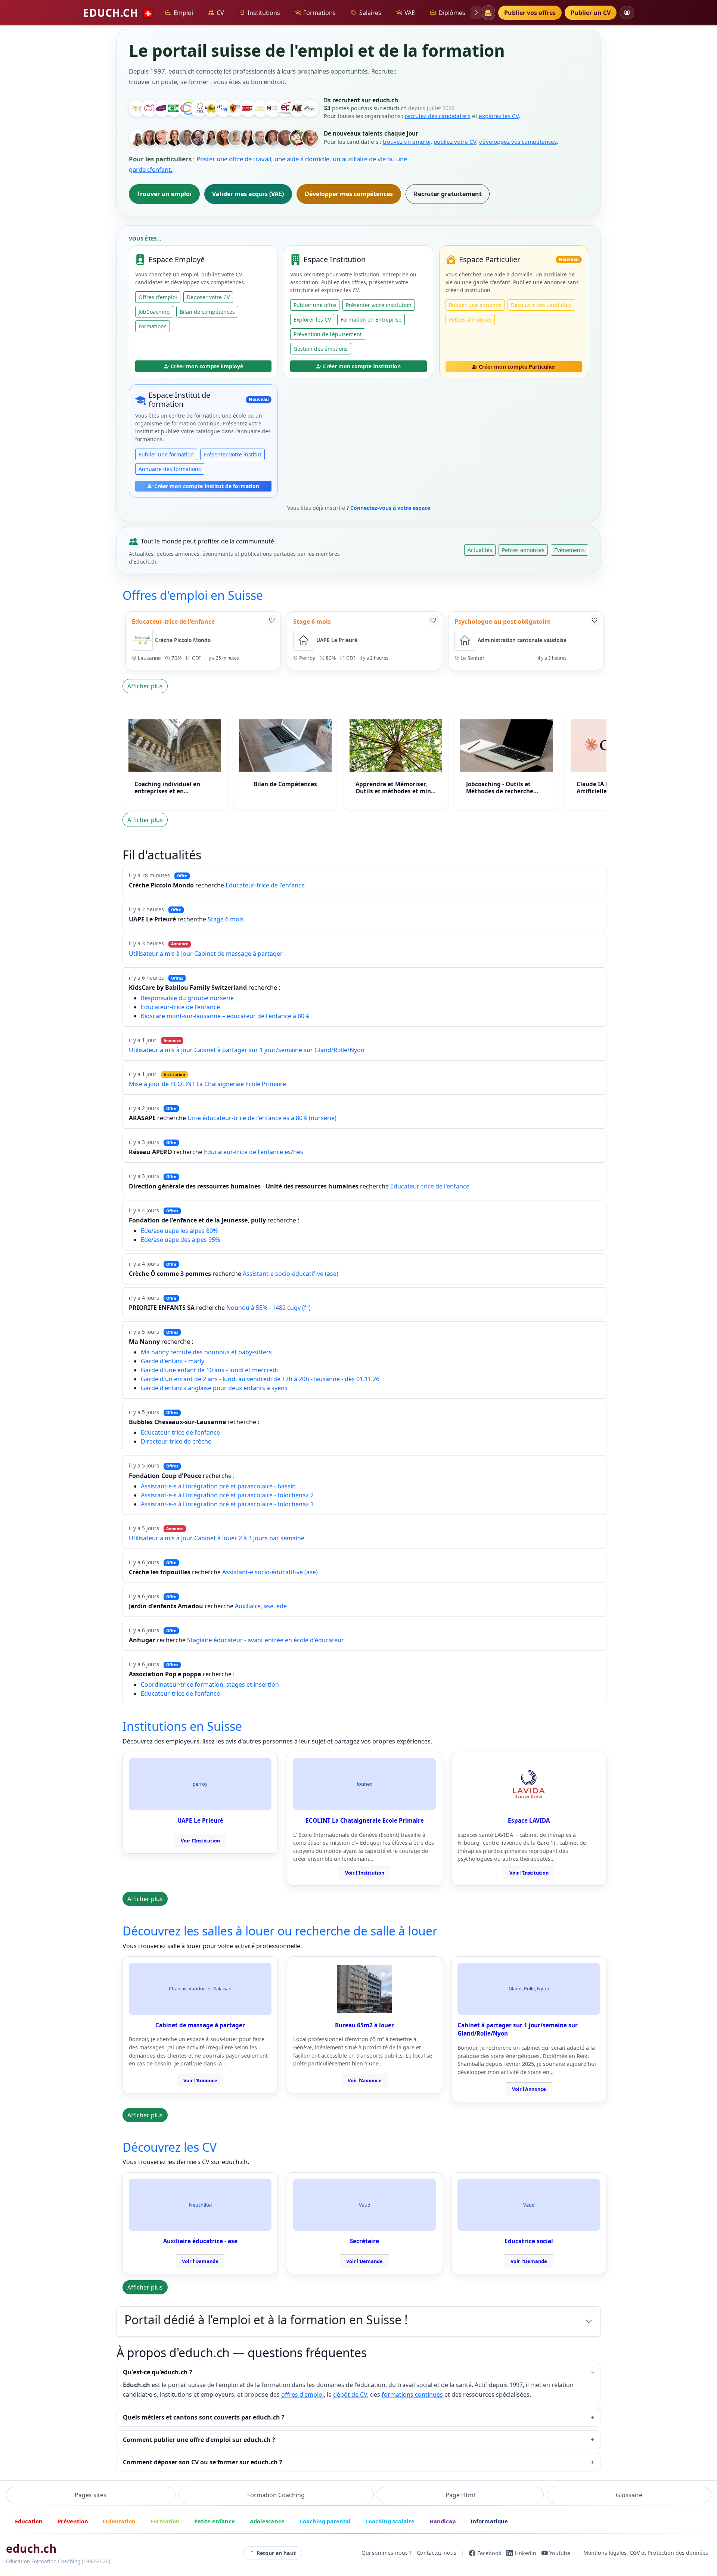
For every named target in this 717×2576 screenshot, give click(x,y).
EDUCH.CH (118, 13)
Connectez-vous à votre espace (390, 508)
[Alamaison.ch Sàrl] (162, 108)
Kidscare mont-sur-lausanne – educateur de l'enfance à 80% (225, 1016)
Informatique (489, 2521)
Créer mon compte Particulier (517, 367)
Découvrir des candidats (541, 305)
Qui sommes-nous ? (387, 2553)
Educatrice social (529, 2241)
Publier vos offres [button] (530, 13)
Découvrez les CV (170, 2147)
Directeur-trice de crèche (176, 1441)
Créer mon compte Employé (207, 366)
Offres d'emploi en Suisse (193, 595)
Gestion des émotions (321, 349)
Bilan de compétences (207, 312)
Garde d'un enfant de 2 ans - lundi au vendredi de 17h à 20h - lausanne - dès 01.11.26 (260, 1379)
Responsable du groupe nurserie (187, 998)
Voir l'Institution (200, 1841)
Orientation (119, 2521)
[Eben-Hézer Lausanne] (261, 108)
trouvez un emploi (407, 142)
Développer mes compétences (349, 194)
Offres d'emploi (158, 297)
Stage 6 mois (226, 919)
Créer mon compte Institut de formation (207, 486)
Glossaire (629, 2495)
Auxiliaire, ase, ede (261, 1606)
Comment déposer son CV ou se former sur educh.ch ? (203, 2462)
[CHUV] (174, 108)
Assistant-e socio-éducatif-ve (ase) (291, 1274)
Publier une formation (166, 454)
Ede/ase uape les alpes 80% (179, 1231)
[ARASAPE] (298, 108)
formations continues (412, 2394)
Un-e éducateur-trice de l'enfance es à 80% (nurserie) (262, 1118)
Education (29, 2521)
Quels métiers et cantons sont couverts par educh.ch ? (204, 2417)
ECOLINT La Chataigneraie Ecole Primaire (365, 1820)
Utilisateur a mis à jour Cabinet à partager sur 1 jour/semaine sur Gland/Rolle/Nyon (247, 1050)
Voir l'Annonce (200, 2080)
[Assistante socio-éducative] (150, 138)
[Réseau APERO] (310, 108)
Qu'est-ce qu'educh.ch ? (158, 2372)
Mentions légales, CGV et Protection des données (646, 2553)
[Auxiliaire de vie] (224, 138)
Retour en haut (276, 2553)
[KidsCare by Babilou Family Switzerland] (187, 108)
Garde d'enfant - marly (173, 1361)
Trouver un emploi (164, 194)
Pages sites (91, 2495)
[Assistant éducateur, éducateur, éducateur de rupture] (199, 138)
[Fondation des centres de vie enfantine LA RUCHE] (211, 108)
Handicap (443, 2521)
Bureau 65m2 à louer (364, 2025)
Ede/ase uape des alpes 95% (180, 1240)
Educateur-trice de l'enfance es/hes (254, 1152)
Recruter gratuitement (448, 194)
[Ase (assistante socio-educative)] (187, 138)
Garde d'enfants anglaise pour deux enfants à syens (214, 1388)
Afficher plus (145, 686)
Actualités (480, 550)
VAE (410, 13)
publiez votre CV (455, 142)
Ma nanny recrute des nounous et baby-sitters (206, 1352)
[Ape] (273, 138)
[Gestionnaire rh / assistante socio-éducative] (298, 138)
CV (220, 13)
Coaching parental (325, 2521)
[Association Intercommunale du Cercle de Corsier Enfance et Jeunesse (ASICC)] (199, 108)
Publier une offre (315, 305)
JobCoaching (154, 312)
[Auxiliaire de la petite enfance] (174, 138)
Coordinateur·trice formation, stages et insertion (210, 1684)
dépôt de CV (350, 2394)
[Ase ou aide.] (261, 138)
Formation (165, 2521)
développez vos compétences (518, 142)
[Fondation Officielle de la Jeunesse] (273, 108)
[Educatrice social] (137, 138)
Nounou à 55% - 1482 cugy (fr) (269, 1308)
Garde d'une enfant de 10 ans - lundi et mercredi (209, 1370)
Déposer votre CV (208, 297)
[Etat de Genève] (236, 108)
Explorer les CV (312, 320)
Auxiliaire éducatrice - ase (200, 2241)
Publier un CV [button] (591, 13)
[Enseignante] (285, 138)
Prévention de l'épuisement (328, 334)
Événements (569, 550)
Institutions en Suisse (182, 1726)
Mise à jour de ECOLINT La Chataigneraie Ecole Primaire (207, 1084)
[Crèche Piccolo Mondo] (137, 108)
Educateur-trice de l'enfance (265, 885)
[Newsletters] (488, 13)
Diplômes (452, 13)
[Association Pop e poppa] (150, 108)
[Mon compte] (627, 13)
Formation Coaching (276, 2495)
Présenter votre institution (379, 305)
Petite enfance (215, 2521)
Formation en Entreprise (371, 320)
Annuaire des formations (170, 469)
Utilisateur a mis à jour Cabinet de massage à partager (206, 954)
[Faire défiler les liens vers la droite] (476, 13)
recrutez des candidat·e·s (438, 116)
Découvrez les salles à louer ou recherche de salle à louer (280, 1931)
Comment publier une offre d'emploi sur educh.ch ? (199, 2440)
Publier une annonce (475, 305)
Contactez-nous (437, 2553)
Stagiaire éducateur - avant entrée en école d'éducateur (266, 1640)
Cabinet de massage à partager (200, 2025)
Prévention (73, 2521)
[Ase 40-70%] (236, 138)
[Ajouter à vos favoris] (272, 620)
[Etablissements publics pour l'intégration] (285, 108)
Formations (319, 13)
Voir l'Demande (200, 2261)
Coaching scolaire (390, 2521)
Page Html (460, 2495)
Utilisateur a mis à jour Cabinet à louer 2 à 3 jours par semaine (217, 1538)
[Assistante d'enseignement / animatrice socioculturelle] (162, 138)
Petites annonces (470, 320)
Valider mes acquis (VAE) (248, 194)
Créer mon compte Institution (362, 366)
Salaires (370, 13)
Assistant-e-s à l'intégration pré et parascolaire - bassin (218, 1486)
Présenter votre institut (232, 454)
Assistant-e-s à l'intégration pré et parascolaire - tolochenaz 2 (227, 1495)
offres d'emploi (302, 2394)
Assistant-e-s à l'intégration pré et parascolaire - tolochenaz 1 (227, 1504)
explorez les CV (499, 116)
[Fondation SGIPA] (224, 108)
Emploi (183, 13)
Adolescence (267, 2521)
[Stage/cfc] (248, 138)
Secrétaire (364, 2241)
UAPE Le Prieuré (200, 1820)
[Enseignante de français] (211, 138)
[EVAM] (248, 108)
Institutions (264, 13)
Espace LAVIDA (529, 1820)
